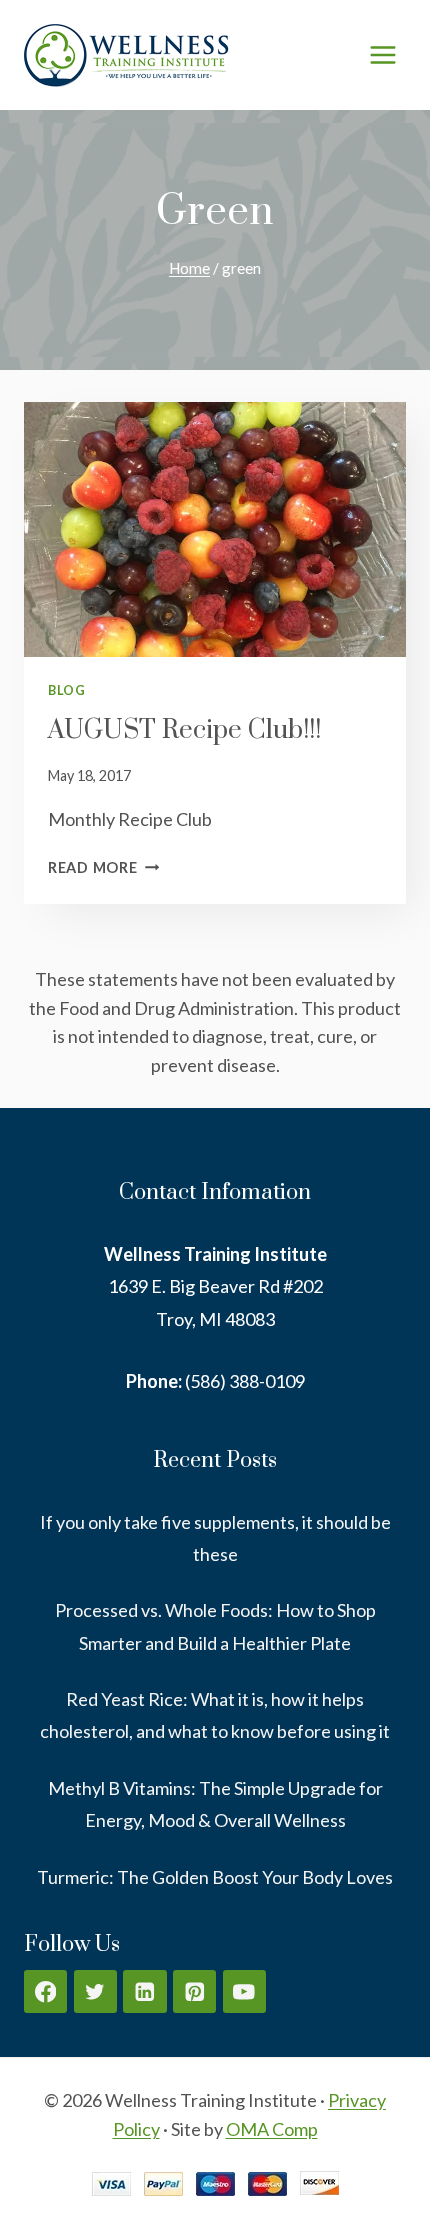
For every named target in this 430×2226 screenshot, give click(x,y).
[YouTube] (244, 1991)
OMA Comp (272, 2129)
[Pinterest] (194, 1991)
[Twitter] (95, 1991)
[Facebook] (45, 1991)
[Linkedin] (144, 1991)
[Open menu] (382, 54)
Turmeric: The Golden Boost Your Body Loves (215, 1877)
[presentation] (215, 529)
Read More (103, 867)
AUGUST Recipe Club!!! (184, 730)
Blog (67, 690)
